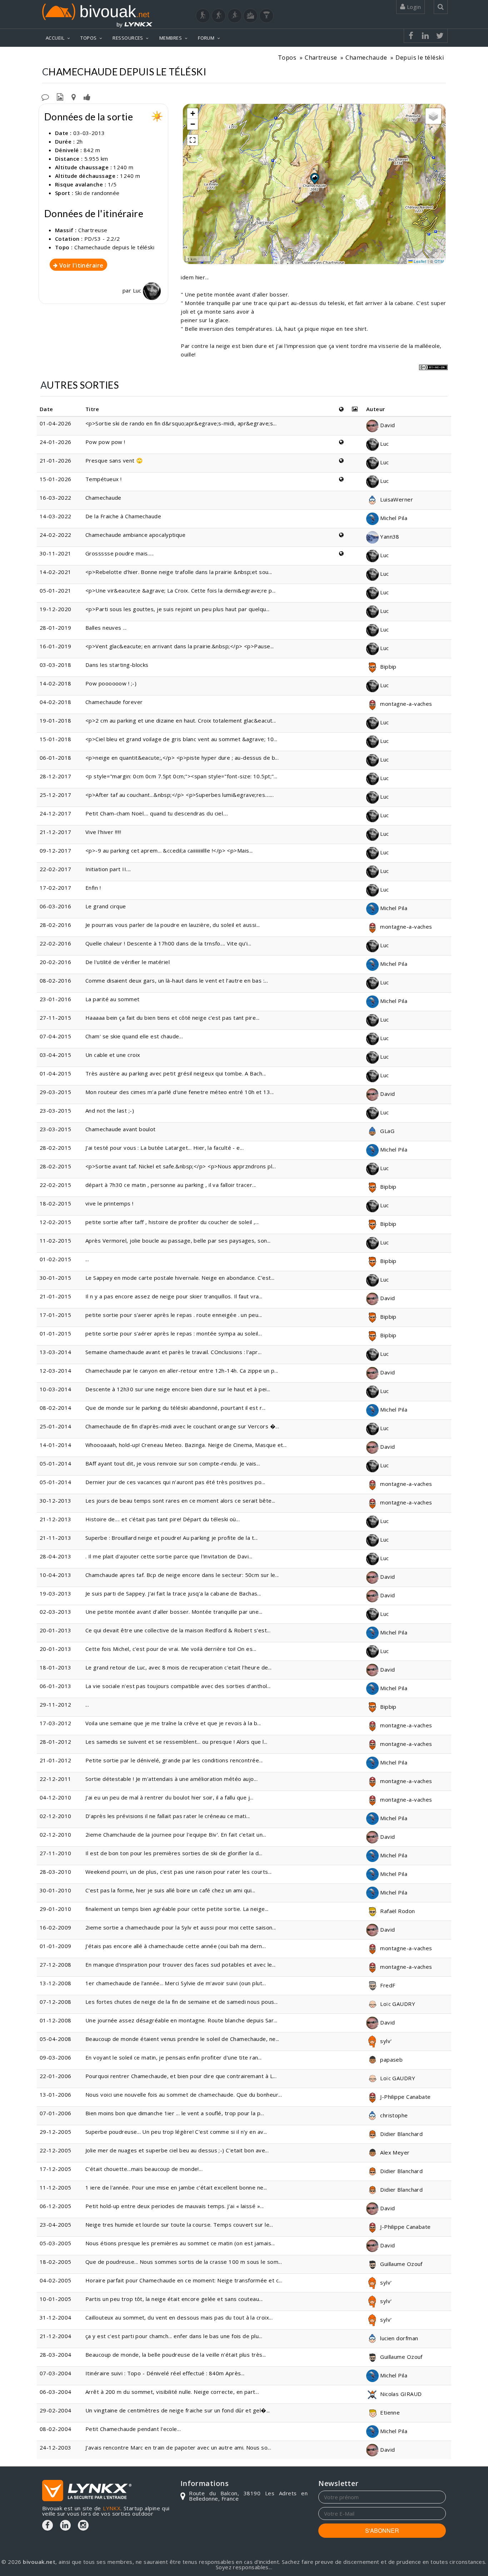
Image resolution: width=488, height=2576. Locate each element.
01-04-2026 (56, 423)
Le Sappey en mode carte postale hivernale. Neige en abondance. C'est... (180, 1278)
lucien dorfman (399, 2338)
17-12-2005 (56, 2169)
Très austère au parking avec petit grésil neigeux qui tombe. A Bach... (176, 1073)
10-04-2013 (56, 1575)
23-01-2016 (56, 999)
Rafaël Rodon (397, 1911)
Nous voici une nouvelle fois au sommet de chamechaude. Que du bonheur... (184, 2095)
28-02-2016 (56, 925)
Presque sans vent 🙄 (114, 460)
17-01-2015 (56, 1315)
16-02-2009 (56, 1927)
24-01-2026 (56, 442)
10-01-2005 (56, 2299)
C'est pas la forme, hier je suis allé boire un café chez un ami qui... (170, 1890)
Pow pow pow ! (105, 442)
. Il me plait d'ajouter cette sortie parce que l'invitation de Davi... (169, 1556)
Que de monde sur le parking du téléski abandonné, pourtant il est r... (176, 1408)
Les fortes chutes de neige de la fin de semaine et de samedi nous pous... (182, 2002)
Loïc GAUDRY (397, 2004)
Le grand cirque (106, 906)
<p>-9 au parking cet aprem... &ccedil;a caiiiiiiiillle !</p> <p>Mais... (169, 850)
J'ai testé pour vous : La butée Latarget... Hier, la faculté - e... (165, 1148)
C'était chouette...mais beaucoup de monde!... (144, 2169)
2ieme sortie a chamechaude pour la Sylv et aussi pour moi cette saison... (181, 1927)
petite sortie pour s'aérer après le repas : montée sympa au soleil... (174, 1333)
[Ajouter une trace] (74, 96)
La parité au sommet (113, 999)
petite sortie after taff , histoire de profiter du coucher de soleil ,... (172, 1222)
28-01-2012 (56, 1742)
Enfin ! (93, 888)
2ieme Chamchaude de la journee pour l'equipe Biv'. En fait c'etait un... (176, 1834)
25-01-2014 (56, 1426)
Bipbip (388, 667)
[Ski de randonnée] (235, 16)
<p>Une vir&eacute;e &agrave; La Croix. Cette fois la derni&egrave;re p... (181, 590)
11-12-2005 (56, 2187)
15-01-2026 (56, 479)
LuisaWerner (396, 499)
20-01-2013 (56, 1630)
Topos (287, 57)
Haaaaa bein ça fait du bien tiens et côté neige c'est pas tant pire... (173, 1018)
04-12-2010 (56, 1797)
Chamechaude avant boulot (121, 1129)
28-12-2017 (56, 776)
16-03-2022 (56, 498)
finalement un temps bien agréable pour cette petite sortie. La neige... (177, 1909)
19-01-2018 (56, 720)
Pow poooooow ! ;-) (111, 683)
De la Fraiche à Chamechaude (123, 516)
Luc (138, 290)
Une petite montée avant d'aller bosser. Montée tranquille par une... (174, 1612)
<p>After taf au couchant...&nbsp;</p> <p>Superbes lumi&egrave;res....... (180, 795)
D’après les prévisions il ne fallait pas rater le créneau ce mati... (168, 1816)
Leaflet (420, 261)
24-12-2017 (56, 813)
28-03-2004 (56, 2355)
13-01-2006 (56, 2095)
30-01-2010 (56, 1890)
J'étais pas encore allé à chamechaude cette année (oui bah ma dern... (176, 1946)
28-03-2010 (56, 1872)
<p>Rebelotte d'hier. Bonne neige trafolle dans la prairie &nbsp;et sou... (179, 572)
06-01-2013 (56, 1686)
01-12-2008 (56, 2020)
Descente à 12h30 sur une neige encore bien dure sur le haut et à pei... (178, 1389)
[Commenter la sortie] (45, 96)
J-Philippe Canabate (405, 2097)
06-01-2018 (56, 758)
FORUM (206, 38)
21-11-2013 (56, 1538)
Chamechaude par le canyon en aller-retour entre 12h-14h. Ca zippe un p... (182, 1371)
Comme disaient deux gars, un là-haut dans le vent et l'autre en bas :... (177, 980)
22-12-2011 (56, 1779)
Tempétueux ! (103, 479)
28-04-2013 (56, 1556)
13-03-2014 (56, 1352)
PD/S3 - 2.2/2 (102, 239)
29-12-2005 (56, 2132)
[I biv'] (87, 96)
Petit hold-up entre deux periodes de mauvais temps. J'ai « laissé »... (175, 2206)
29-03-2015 (56, 1092)
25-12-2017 (56, 795)
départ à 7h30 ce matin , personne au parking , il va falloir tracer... (171, 1185)
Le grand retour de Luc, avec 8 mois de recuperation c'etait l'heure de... (179, 1667)
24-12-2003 (56, 2447)
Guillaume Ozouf (401, 2264)
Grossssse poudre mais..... (120, 553)
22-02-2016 (56, 943)
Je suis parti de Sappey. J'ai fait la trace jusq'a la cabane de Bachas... (173, 1593)
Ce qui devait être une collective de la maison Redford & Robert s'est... (178, 1630)
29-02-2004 (56, 2410)
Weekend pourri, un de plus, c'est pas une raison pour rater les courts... (179, 1872)
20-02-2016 (56, 962)
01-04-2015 (56, 1073)
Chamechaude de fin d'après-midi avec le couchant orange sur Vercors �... (182, 1426)
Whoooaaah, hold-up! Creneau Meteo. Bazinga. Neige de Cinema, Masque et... (186, 1445)
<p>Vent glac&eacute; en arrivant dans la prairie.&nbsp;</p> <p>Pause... (180, 646)
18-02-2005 (56, 2262)
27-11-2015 (56, 1018)
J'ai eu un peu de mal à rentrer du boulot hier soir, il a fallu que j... (169, 1797)
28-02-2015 (56, 1148)
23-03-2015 (56, 1110)
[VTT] (250, 16)
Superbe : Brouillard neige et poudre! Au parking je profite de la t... (172, 1538)
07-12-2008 (56, 2002)
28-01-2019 (56, 628)
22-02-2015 (56, 1185)
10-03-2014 (56, 1389)
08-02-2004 (56, 2429)
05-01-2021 (56, 590)
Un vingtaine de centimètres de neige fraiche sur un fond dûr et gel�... (178, 2410)
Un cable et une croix (113, 1055)
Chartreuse (321, 57)
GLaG (387, 1131)
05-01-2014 (56, 1463)
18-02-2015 (56, 1203)
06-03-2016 (56, 906)
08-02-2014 (56, 1408)
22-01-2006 (56, 2076)
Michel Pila (393, 518)
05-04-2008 (56, 2039)
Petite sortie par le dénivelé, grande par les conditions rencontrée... (174, 1760)
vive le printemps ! (109, 1203)
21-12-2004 (56, 2336)
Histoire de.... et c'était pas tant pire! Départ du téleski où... (163, 1519)
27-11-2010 (56, 1853)
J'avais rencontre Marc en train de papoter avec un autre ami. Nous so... (178, 2447)
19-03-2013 (56, 1593)
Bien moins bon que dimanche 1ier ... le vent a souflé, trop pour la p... (175, 2113)
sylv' (385, 2041)
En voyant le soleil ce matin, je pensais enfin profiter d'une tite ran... (174, 2057)
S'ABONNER (382, 2530)
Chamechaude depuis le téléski (114, 247)
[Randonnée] (203, 16)
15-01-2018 (56, 739)
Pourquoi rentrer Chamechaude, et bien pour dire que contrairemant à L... (181, 2076)
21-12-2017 (56, 832)
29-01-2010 (56, 1909)
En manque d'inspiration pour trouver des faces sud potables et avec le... (181, 1965)
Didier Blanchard (401, 2134)
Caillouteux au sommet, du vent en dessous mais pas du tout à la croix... (179, 2317)
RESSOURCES (128, 38)
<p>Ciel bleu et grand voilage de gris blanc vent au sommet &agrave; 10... (181, 739)
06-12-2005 (56, 2206)
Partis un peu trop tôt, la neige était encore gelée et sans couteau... (174, 2299)
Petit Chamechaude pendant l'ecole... (133, 2429)
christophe (393, 2115)
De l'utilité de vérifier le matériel (128, 962)
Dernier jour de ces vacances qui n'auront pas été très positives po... (175, 1482)
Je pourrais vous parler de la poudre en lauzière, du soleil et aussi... (173, 925)
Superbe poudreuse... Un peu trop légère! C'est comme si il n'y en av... (176, 2132)
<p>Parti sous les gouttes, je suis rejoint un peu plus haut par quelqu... (178, 609)
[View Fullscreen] (193, 140)
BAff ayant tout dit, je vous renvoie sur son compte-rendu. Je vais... (173, 1463)
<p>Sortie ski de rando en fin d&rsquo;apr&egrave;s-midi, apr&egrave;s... (181, 423)
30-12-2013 (56, 1501)
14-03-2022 (56, 516)
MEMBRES (171, 38)
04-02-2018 (56, 702)
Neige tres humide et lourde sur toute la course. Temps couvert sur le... (179, 2225)
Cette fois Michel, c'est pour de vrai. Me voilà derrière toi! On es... (171, 1649)
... (87, 1259)
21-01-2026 (56, 460)
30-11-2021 (56, 553)
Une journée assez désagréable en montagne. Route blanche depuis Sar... (181, 2020)
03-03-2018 (56, 665)
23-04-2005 (56, 2225)
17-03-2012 (56, 1723)
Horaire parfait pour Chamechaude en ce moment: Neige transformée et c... (184, 2280)
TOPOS (88, 38)
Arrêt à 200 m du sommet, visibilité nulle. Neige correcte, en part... (172, 2392)
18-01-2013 (56, 1667)
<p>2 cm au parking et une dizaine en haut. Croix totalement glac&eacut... (181, 720)
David (387, 425)
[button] (314, 178)
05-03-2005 (56, 2243)
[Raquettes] (219, 16)
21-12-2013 (56, 1519)
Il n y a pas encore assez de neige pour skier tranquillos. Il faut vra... (174, 1296)
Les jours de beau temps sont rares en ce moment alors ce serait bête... (180, 1501)
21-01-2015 (56, 1296)
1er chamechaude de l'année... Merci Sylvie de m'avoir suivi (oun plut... (176, 1983)
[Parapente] (267, 16)
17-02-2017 (56, 888)
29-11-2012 (56, 1704)
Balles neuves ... (106, 628)
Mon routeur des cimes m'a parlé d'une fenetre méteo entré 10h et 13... (180, 1092)
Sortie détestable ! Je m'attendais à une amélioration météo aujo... (171, 1779)
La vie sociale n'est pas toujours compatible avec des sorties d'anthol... (178, 1686)
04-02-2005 (56, 2280)
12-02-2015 (56, 1222)
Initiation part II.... (108, 869)
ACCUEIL (55, 38)
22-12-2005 (56, 2150)
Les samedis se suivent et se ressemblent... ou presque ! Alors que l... (176, 1742)
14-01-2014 (56, 1445)
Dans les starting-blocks (117, 665)
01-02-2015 (56, 1259)
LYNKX (112, 2508)
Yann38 (389, 536)
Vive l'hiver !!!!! (103, 832)
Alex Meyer (394, 2152)
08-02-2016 (56, 980)
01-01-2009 (56, 1946)
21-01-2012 (56, 1760)
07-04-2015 (56, 1036)
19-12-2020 (56, 609)
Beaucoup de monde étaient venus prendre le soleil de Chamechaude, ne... (182, 2039)
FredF (387, 1985)
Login (413, 7)
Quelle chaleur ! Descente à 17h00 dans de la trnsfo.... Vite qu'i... (168, 943)
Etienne (389, 2412)
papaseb (391, 2060)
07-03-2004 (56, 2373)
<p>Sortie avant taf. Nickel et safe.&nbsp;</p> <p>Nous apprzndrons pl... (181, 1166)
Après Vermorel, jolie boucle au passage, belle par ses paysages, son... (178, 1240)
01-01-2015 (56, 1333)
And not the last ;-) (110, 1110)
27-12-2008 (56, 1965)
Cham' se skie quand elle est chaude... (134, 1036)
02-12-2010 (56, 1816)
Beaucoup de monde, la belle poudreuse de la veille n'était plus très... (176, 2355)
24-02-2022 (56, 535)
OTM (439, 261)
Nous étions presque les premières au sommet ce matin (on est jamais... (180, 2243)
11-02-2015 (56, 1240)
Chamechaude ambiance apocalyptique (135, 535)
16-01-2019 (56, 646)
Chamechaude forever (114, 702)
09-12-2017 (56, 850)
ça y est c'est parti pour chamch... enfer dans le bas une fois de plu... (174, 2336)
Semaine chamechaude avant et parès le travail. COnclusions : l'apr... (173, 1352)
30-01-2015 (56, 1278)
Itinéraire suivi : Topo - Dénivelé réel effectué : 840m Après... (165, 2373)
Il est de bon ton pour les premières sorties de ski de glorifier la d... (174, 1853)
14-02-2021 (56, 572)
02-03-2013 (56, 1612)
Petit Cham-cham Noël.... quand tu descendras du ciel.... (157, 813)
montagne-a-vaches (405, 704)
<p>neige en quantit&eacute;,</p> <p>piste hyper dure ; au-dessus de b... (182, 758)
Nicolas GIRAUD (400, 2394)
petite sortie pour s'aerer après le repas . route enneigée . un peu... (174, 1315)
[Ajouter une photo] (60, 96)
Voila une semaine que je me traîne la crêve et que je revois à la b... (173, 1723)
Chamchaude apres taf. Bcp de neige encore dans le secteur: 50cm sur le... (182, 1575)
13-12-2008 (56, 1983)
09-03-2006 (56, 2057)
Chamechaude (366, 57)
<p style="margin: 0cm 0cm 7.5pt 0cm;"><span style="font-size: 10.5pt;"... (181, 776)
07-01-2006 (56, 2113)
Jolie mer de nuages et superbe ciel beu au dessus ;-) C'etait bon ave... (177, 2150)
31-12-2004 (56, 2317)
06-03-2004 (56, 2392)
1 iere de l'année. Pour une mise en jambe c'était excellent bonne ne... (176, 2187)
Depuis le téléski (420, 57)
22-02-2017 (56, 869)
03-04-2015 (56, 1055)
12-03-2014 (56, 1371)
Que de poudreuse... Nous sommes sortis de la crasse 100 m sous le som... (184, 2262)
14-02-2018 (56, 683)
